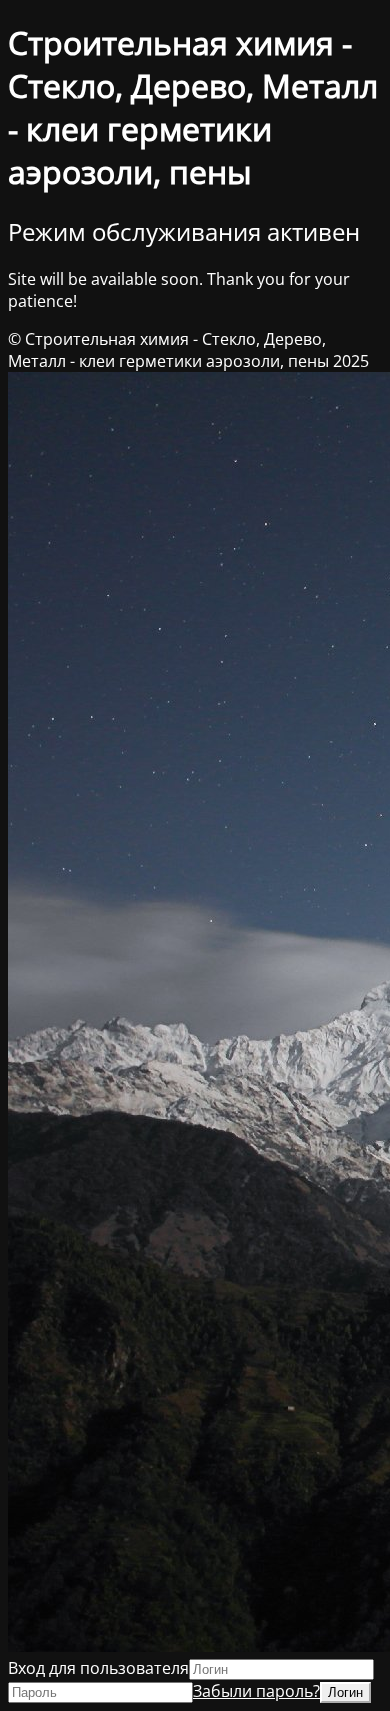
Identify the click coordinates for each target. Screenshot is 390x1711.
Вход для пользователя (98, 1668)
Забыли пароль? (256, 1691)
